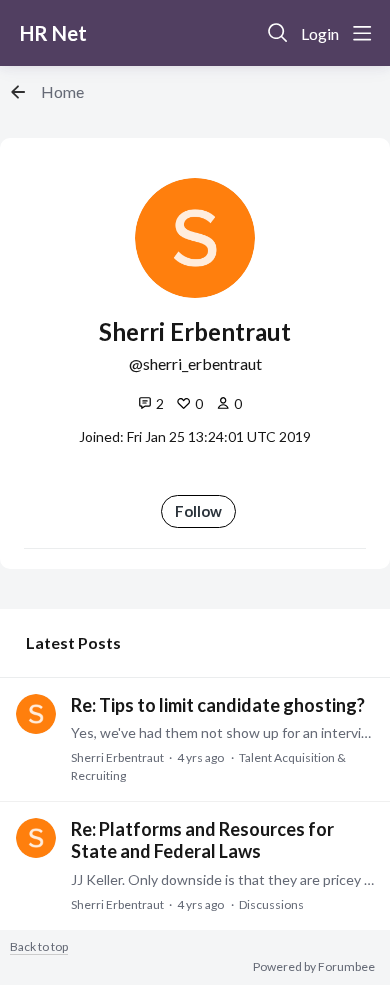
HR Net (53, 33)
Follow (198, 511)
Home (62, 91)
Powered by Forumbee (314, 967)
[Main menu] (362, 33)
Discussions (271, 904)
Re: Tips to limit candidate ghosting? (218, 705)
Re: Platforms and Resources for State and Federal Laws (202, 840)
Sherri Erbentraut (117, 757)
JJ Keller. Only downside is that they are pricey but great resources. (222, 879)
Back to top (39, 947)
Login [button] (320, 33)
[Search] (278, 33)
